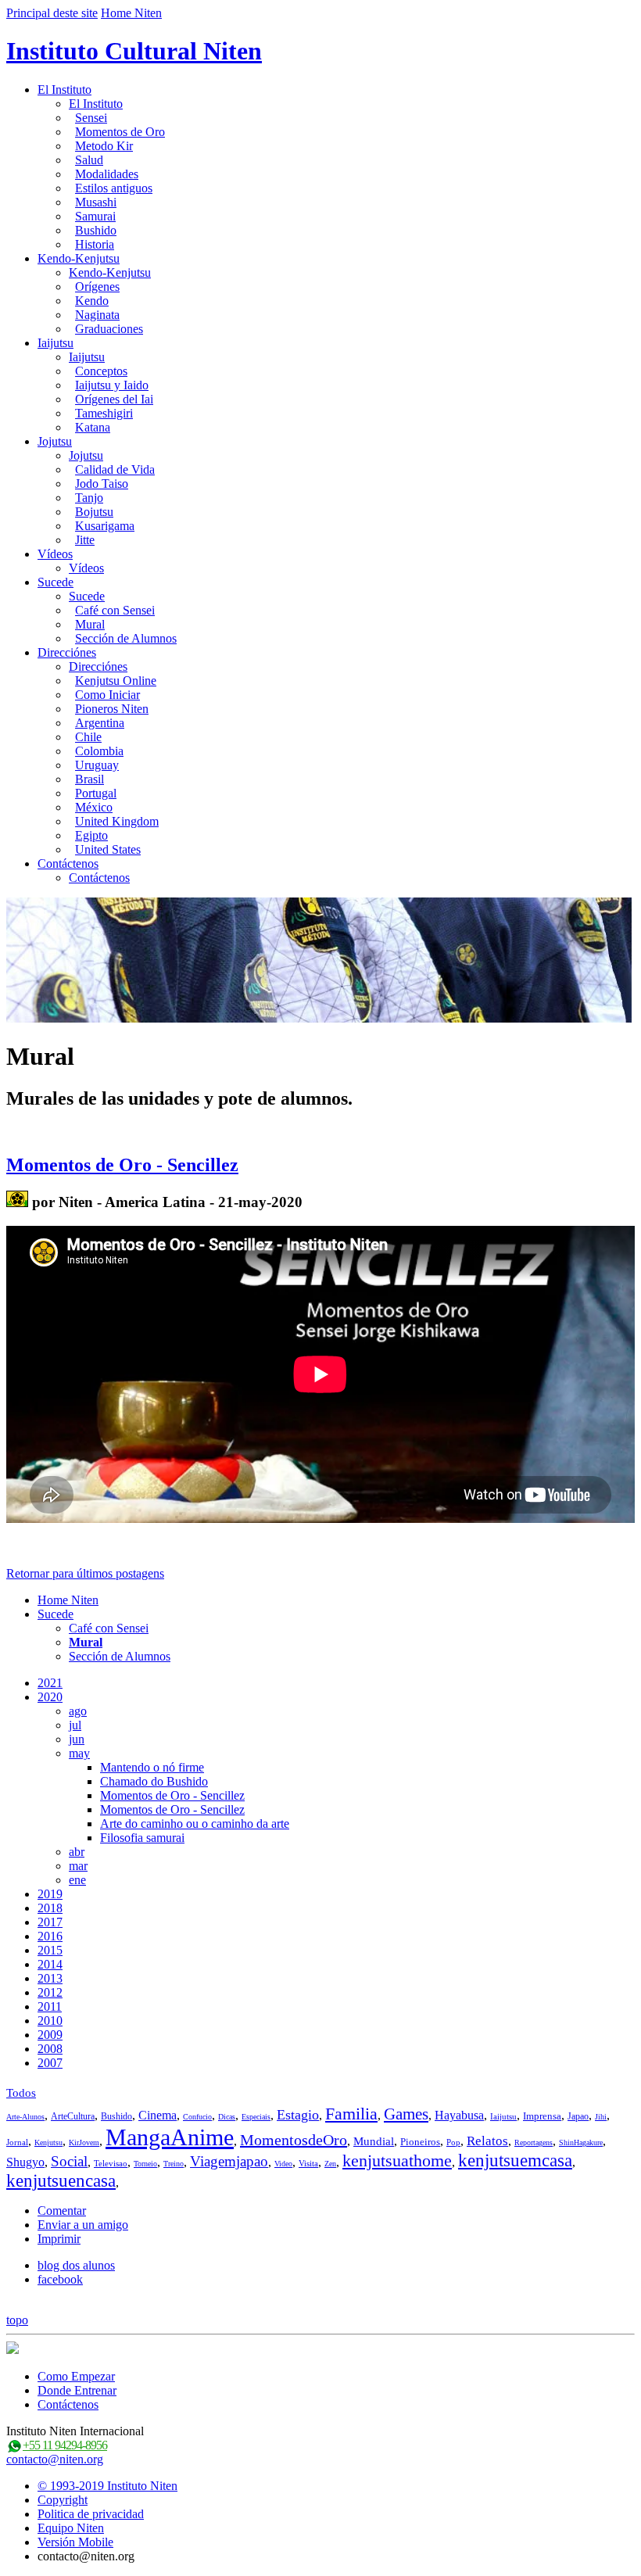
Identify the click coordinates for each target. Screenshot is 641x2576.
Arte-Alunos (25, 2117)
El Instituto (64, 90)
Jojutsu (55, 441)
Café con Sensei (115, 610)
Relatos (487, 2141)
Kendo (92, 301)
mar (78, 1866)
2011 (50, 2006)
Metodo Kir (104, 146)
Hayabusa (459, 2115)
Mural (90, 624)
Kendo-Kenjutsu (79, 258)
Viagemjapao (229, 2161)
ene (77, 1880)
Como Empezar (76, 2376)
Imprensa (542, 2116)
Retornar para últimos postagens (85, 1573)
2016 (50, 1936)
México (94, 807)
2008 (50, 2049)
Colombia (99, 751)
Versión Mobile (75, 2542)
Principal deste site (52, 13)
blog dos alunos (76, 2265)
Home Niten (131, 13)
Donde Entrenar (77, 2390)
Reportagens (534, 2142)
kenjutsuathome (397, 2160)
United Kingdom (117, 821)
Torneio (145, 2164)
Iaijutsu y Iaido (112, 385)
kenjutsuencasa (61, 2181)
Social (69, 2161)
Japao (578, 2116)
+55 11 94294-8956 (65, 2445)
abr (77, 1852)
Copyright (63, 2500)
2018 (50, 1908)
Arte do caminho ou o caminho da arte (195, 1824)
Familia (351, 2114)
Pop (453, 2142)
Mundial (374, 2141)
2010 (50, 2021)
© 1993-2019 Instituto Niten (107, 2486)
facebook (60, 2279)
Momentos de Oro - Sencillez (122, 1165)
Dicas (227, 2117)
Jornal (17, 2142)
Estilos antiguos (114, 188)
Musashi (96, 202)
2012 (50, 1992)
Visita (308, 2163)
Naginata (97, 315)
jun (77, 1739)
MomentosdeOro (294, 2140)
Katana (93, 427)
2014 (50, 1964)
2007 (50, 2063)
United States (108, 849)
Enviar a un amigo (83, 2225)
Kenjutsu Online (116, 681)
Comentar (62, 2211)
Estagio (298, 2115)
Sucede (56, 582)
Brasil (90, 779)
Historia (95, 244)
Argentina (100, 723)
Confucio (197, 2117)
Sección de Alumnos (126, 638)
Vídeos (55, 554)
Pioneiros (420, 2142)
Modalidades (107, 174)
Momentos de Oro (120, 132)
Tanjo (89, 498)
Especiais (256, 2117)
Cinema (158, 2115)
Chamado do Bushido (154, 1781)
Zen (330, 2164)
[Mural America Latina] (17, 1202)
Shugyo (25, 2162)
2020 (50, 1697)
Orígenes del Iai (114, 399)
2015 (50, 1950)
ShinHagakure (581, 2142)
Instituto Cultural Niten (134, 51)
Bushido (96, 230)
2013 (50, 1978)
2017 (50, 1922)
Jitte (85, 540)
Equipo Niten (71, 2528)
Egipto (91, 835)
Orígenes (97, 287)
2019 (50, 1894)
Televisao (111, 2163)
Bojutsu (94, 512)
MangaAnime (170, 2137)
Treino (174, 2164)
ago (78, 1711)
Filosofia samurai (142, 1838)
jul (75, 1725)
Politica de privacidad (91, 2514)
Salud (89, 160)
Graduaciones (109, 329)
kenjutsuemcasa (515, 2160)
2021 (50, 1683)
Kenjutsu (48, 2142)
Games (406, 2114)
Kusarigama (105, 526)
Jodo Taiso (102, 484)
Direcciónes (67, 652)
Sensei (91, 118)
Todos (21, 2093)
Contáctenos (68, 863)
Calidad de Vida (115, 469)
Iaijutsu (56, 343)
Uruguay (97, 765)
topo (17, 2320)
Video (283, 2164)
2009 (50, 2035)
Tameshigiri (104, 413)
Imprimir (59, 2239)
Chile (88, 737)
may (79, 1753)
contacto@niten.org (55, 2459)
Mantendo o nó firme (152, 1767)
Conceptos (101, 371)
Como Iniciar (107, 695)
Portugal (96, 793)
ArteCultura (73, 2116)
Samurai (95, 216)
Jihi (601, 2117)
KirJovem (84, 2142)
